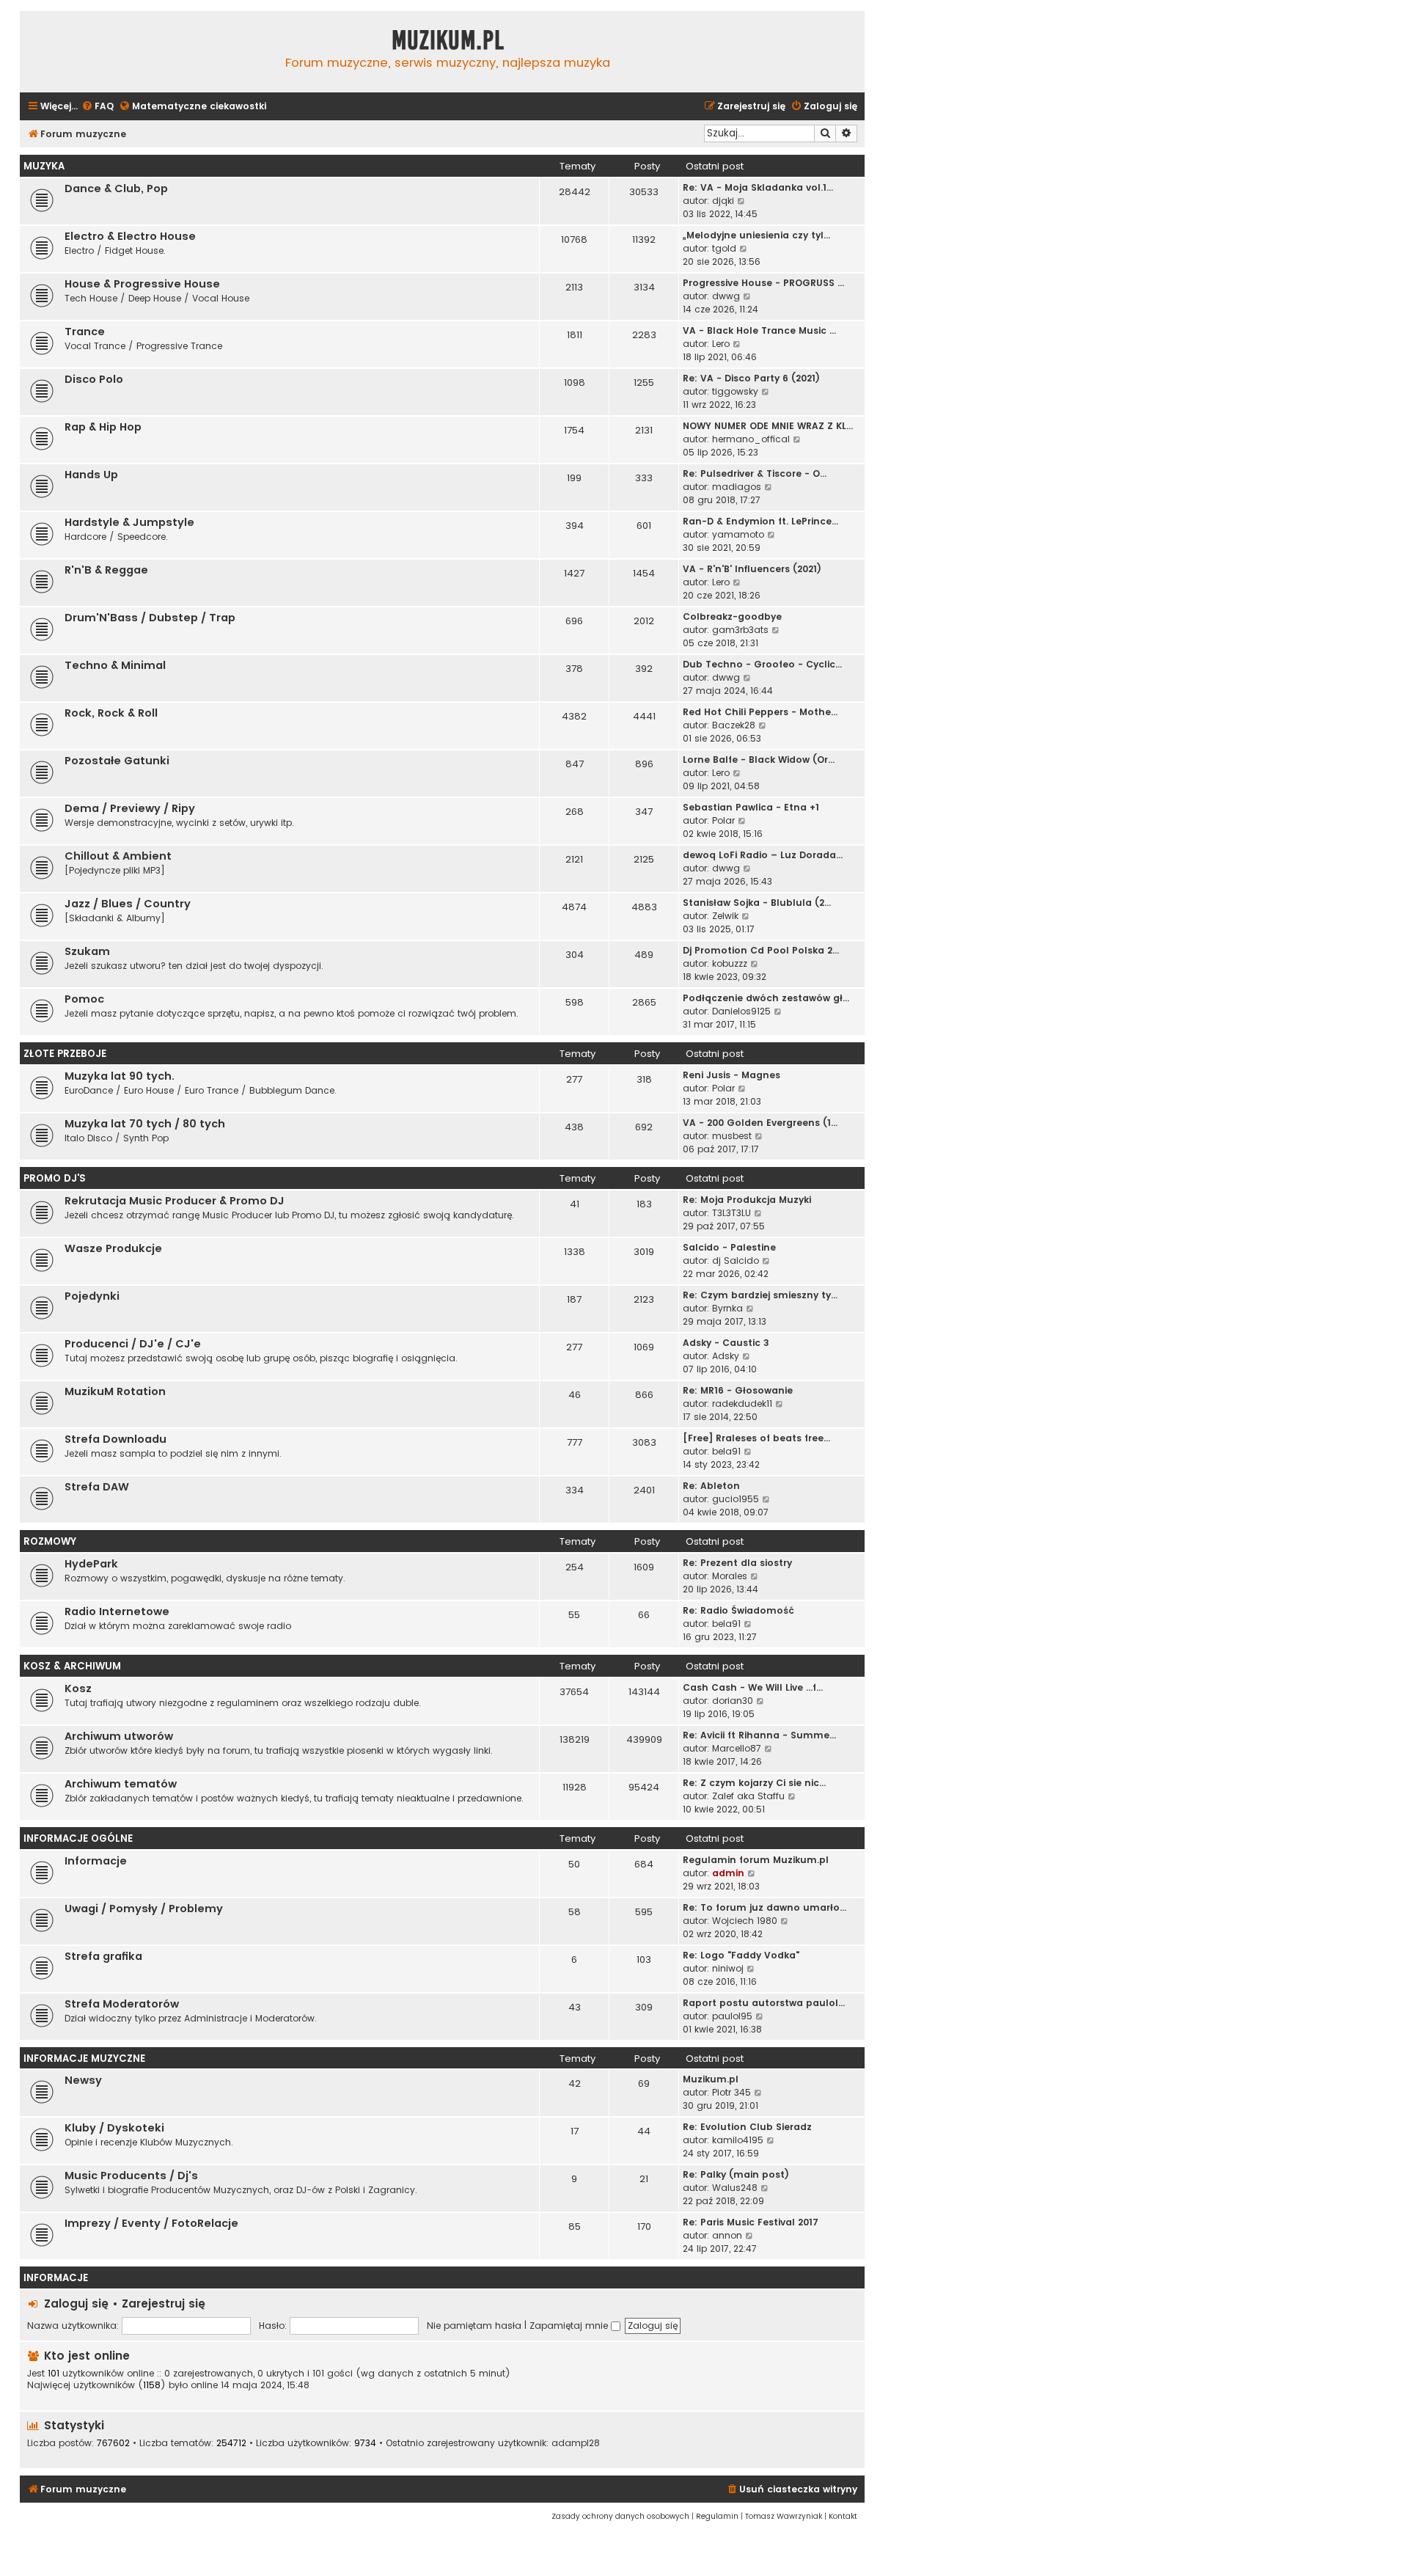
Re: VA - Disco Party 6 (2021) (751, 378)
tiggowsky (735, 391)
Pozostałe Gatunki (117, 761)
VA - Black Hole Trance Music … (759, 330)
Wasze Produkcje (113, 1248)
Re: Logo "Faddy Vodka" (741, 1955)
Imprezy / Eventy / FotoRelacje (151, 2223)
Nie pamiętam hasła (474, 2326)
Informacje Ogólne (78, 1838)
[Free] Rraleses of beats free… (756, 1438)
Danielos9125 (741, 1011)
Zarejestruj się (164, 2304)
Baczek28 (734, 725)
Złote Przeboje (65, 1054)
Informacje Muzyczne (84, 2059)
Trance (85, 332)
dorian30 (733, 1701)
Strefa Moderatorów (122, 2004)
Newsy (83, 2080)
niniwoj (728, 1968)
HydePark (91, 1564)
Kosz (78, 1688)
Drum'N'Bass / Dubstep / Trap (150, 618)
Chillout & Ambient (118, 856)
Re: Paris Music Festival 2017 (751, 2222)
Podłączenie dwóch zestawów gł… (766, 998)
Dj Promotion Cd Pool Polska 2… (761, 950)
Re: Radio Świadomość (738, 1610)
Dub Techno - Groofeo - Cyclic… (762, 664)
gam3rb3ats (740, 630)
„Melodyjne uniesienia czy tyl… (756, 235)
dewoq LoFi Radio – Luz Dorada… (763, 855)
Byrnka (727, 1308)
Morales (730, 1576)
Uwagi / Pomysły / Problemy (144, 1909)
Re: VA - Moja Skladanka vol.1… (758, 187)
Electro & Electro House (130, 236)
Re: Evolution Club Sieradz (747, 2127)
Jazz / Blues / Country (128, 904)
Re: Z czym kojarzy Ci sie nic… (754, 1783)
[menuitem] (98, 107)
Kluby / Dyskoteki (114, 2128)
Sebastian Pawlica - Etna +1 (751, 807)
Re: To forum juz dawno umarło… (764, 1907)
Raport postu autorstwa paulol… (764, 2003)
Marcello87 (737, 1748)
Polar (723, 820)
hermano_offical (751, 439)
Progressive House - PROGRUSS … (763, 283)
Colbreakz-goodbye (732, 616)
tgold (724, 248)
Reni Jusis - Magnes (731, 1075)
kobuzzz (730, 963)
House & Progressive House (142, 284)
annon (727, 2235)
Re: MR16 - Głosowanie (738, 1390)
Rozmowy (50, 1541)
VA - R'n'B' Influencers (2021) (752, 569)
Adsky (726, 1356)
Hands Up (91, 475)
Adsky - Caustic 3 (726, 1343)
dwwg (726, 296)
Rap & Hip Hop (103, 427)
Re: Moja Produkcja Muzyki (747, 1200)
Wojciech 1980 (745, 1921)
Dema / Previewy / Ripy (130, 808)
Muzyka (44, 166)
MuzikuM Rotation (115, 1391)
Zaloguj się (76, 2304)
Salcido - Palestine (729, 1247)
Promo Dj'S (55, 1178)
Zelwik (725, 916)
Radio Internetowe (117, 1611)
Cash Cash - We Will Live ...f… (753, 1687)
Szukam (87, 951)
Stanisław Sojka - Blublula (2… (757, 903)
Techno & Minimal (115, 665)
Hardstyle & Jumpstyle (129, 522)
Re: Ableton (711, 1486)
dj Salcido (736, 1260)
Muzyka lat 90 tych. (120, 1076)
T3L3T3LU (731, 1213)
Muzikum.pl (448, 40)
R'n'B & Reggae (106, 570)
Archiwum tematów (121, 1784)
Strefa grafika (103, 1956)
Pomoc (84, 999)
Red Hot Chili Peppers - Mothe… (760, 712)
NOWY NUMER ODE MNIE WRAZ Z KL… (768, 426)
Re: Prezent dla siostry (737, 1563)
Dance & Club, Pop (116, 189)
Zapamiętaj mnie (570, 2326)
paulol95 (732, 2016)
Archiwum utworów (119, 1736)
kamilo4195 (738, 2140)
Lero (721, 344)
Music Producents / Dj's (131, 2176)
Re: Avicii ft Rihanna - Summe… (759, 1735)
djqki (723, 201)
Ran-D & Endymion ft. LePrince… (760, 521)
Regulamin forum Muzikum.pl (756, 1860)
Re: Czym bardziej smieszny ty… (760, 1295)
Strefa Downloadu (115, 1439)
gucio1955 (736, 1499)
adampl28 (576, 2443)
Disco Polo (94, 379)
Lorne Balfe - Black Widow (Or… (759, 760)
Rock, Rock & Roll (111, 713)
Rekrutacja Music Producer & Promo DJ (175, 1201)
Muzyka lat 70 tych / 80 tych (145, 1124)
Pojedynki (92, 1296)
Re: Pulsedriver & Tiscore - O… (755, 473)
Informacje (96, 1861)
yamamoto (738, 534)
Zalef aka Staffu (748, 1796)
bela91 (726, 1451)
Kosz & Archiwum (72, 1666)
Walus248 (735, 2188)
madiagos (737, 487)
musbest (732, 1136)
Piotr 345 (731, 2092)
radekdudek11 (742, 1404)
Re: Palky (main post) (736, 2174)
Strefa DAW (97, 1487)
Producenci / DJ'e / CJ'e (133, 1344)
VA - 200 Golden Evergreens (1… (760, 1123)
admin (728, 1873)
